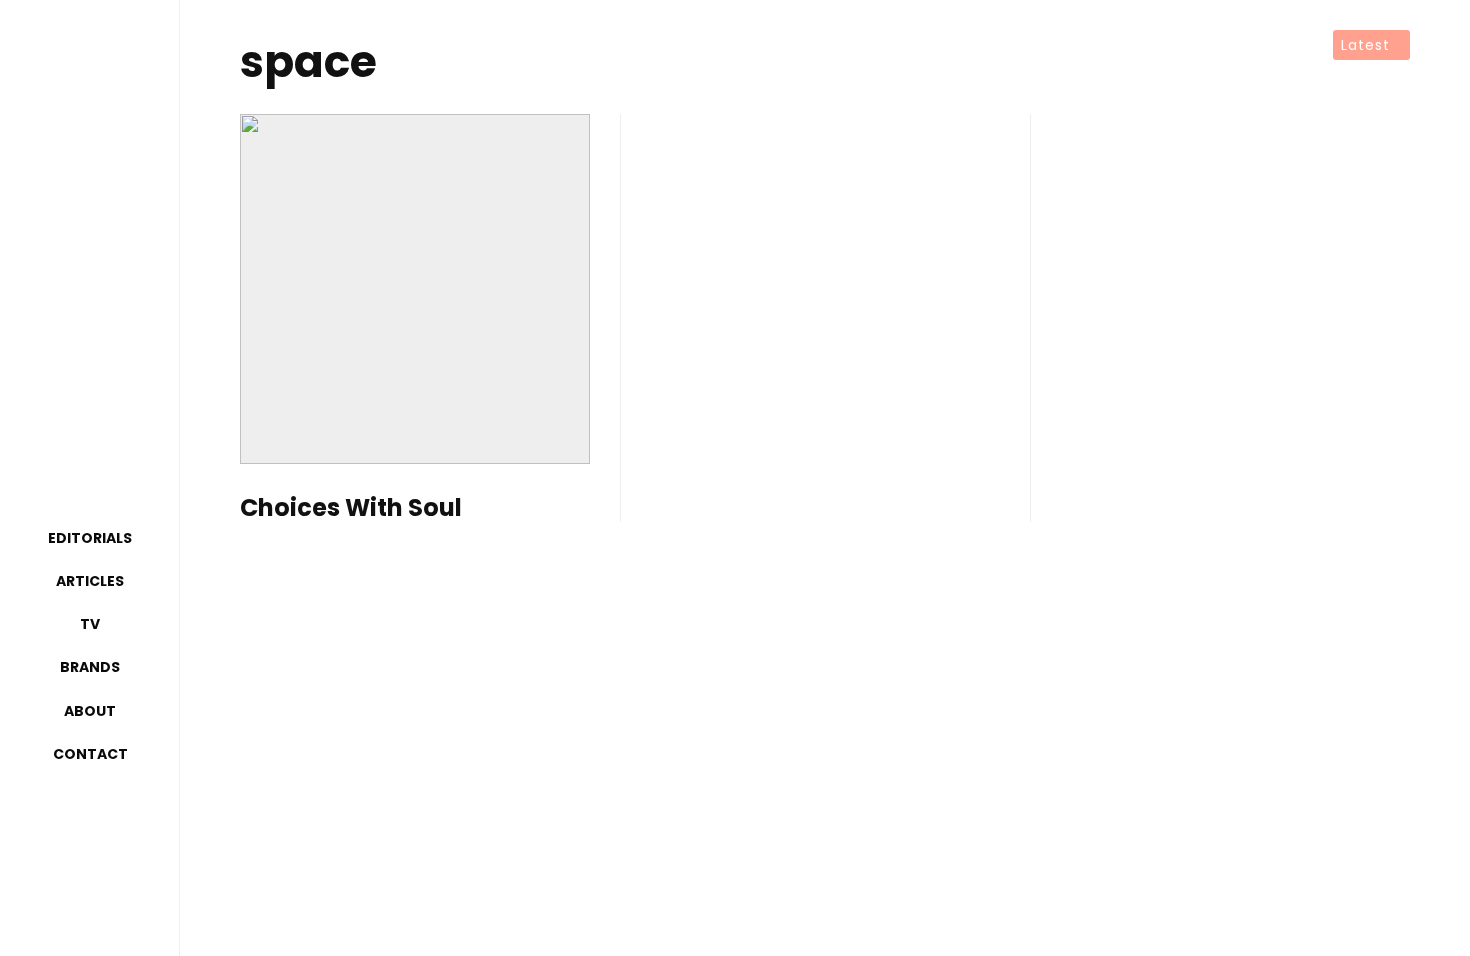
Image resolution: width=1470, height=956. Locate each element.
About (90, 711)
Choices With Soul (351, 508)
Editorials (90, 538)
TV (90, 624)
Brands (90, 667)
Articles (90, 581)
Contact (90, 754)
